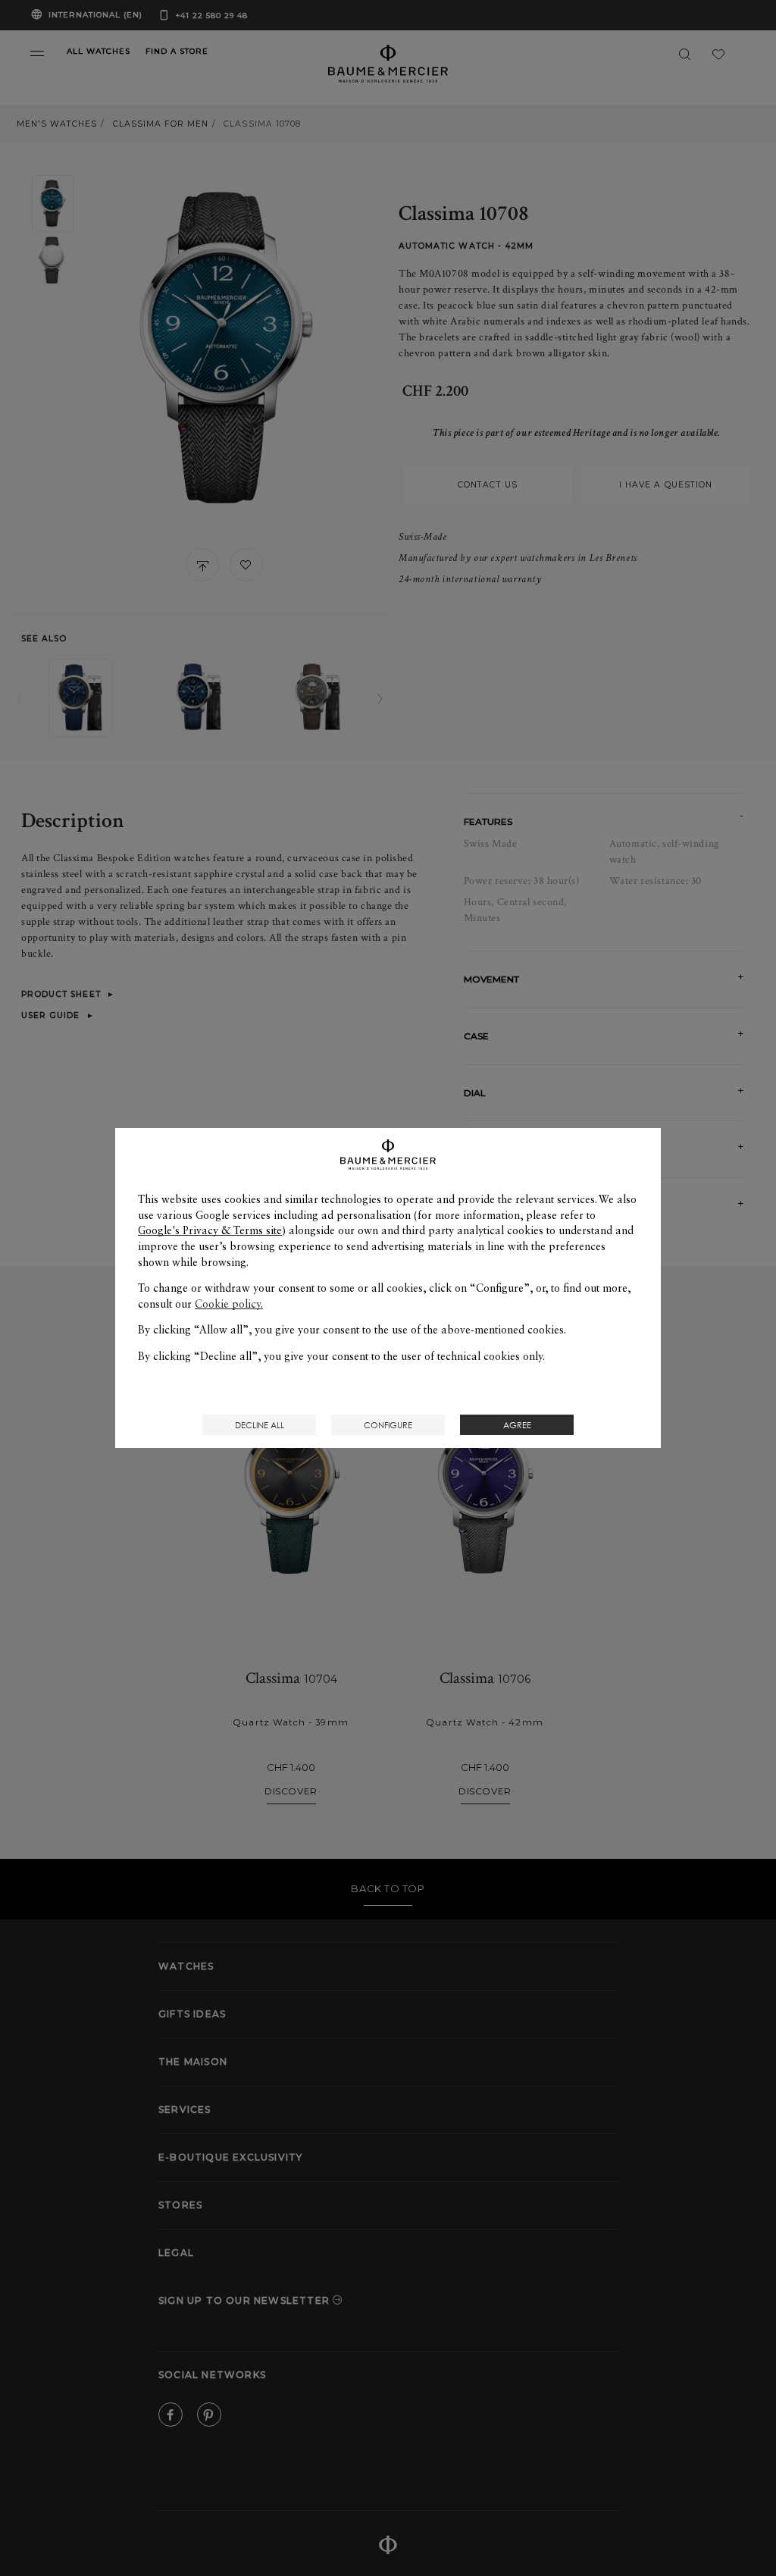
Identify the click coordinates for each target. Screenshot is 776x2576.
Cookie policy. (229, 1304)
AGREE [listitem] (517, 1425)
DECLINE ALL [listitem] (260, 1425)
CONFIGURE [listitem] (388, 1425)
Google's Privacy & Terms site (210, 1230)
